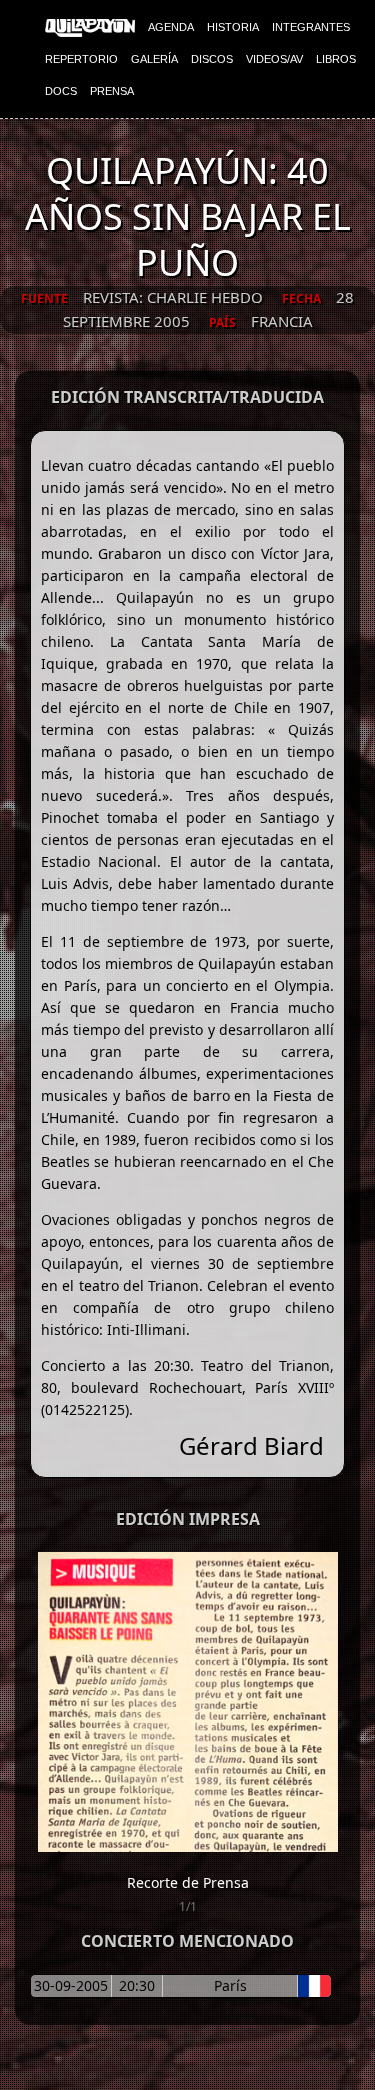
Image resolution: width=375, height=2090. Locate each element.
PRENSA (112, 91)
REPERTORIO (81, 59)
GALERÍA (154, 59)
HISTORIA (233, 27)
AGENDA (171, 27)
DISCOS (212, 59)
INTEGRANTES (311, 27)
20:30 (137, 1985)
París (230, 1985)
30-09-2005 (71, 1985)
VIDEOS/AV (274, 59)
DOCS (61, 91)
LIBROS (336, 59)
